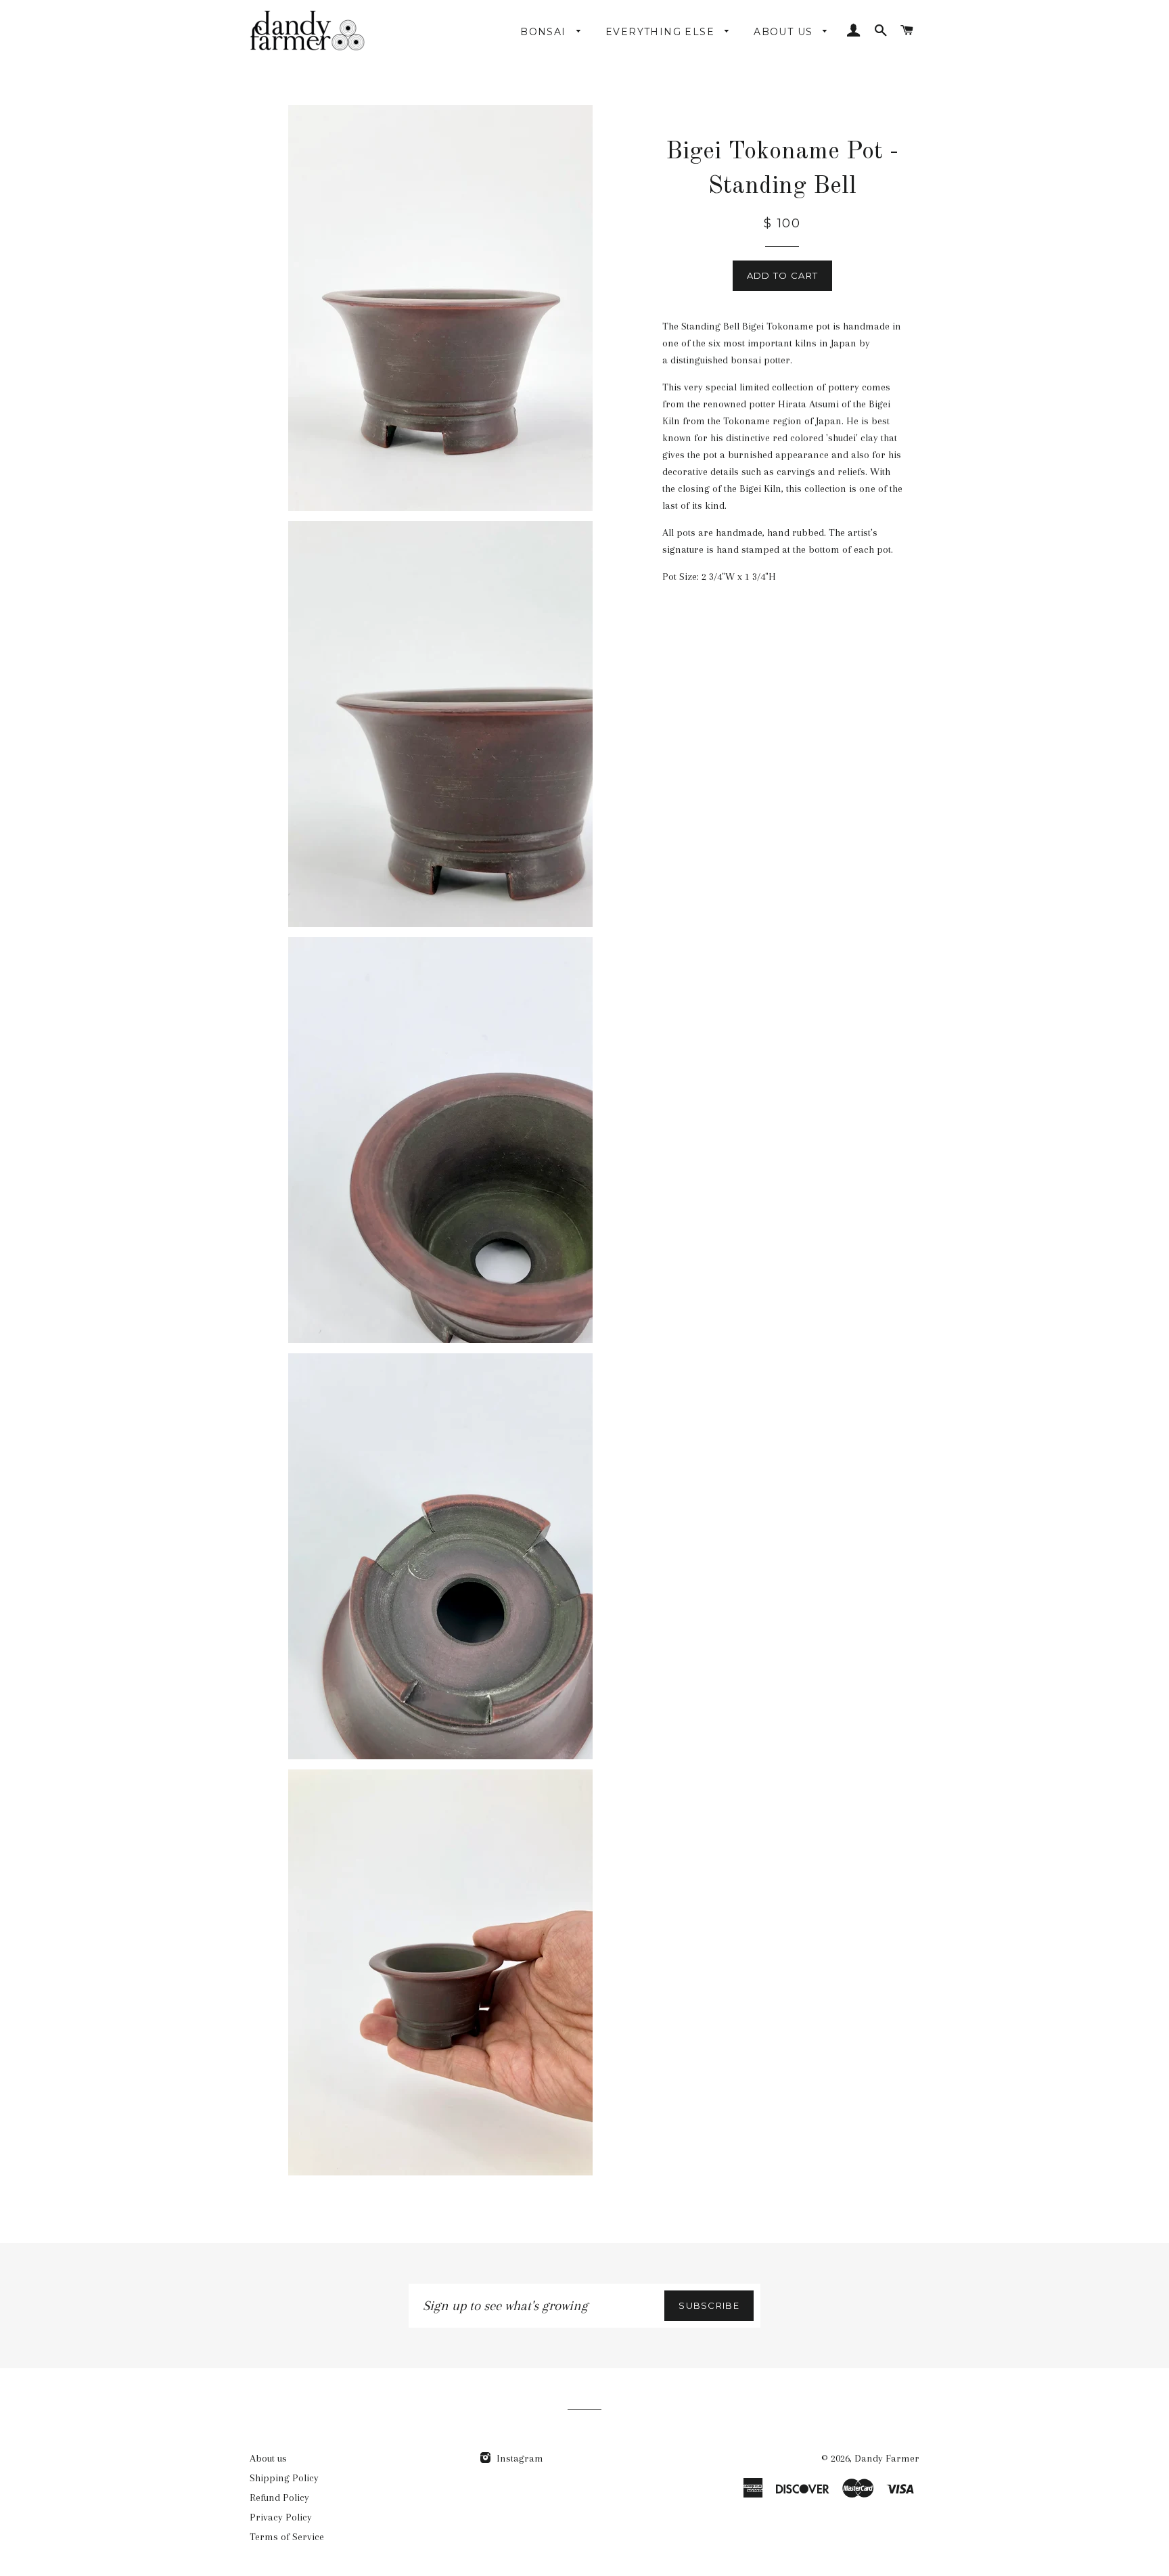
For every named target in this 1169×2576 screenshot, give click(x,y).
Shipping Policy (284, 2478)
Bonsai (545, 32)
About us (268, 2458)
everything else (662, 32)
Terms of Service (287, 2537)
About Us (785, 32)
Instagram (519, 2458)
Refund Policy (279, 2498)
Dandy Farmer (887, 2458)
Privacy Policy (281, 2517)
